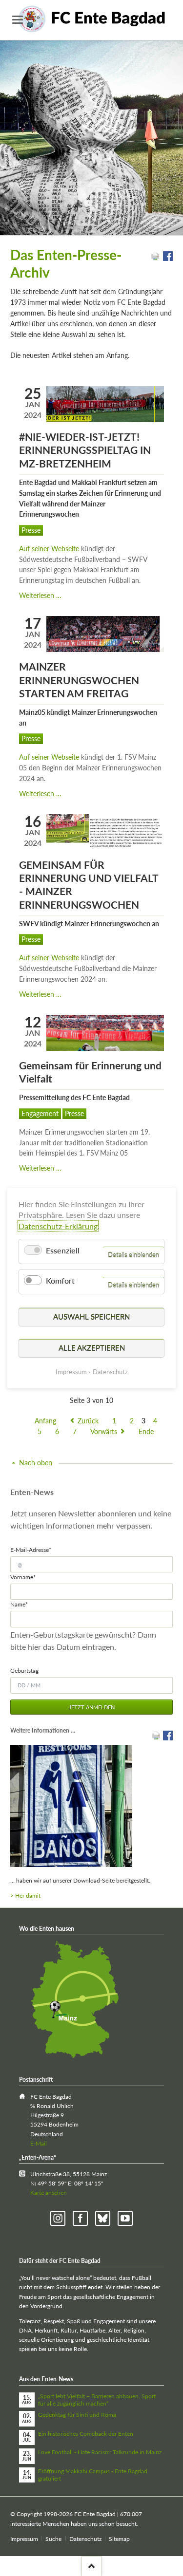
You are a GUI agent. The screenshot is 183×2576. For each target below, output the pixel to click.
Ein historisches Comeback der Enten (86, 2434)
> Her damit (25, 1895)
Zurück (88, 1421)
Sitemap (119, 2539)
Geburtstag (24, 1671)
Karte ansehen (49, 2193)
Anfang (45, 1421)
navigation (18, 20)
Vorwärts (104, 1431)
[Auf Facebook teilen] (168, 258)
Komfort (60, 1280)
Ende (146, 1431)
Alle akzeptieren (92, 1348)
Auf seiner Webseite (49, 549)
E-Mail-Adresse (31, 1549)
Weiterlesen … (40, 595)
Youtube (125, 2218)
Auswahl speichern (91, 1316)
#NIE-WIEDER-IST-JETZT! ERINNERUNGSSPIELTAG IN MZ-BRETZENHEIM (85, 450)
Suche (53, 2539)
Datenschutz (85, 2539)
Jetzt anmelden (92, 1707)
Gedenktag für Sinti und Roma (77, 2415)
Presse (31, 530)
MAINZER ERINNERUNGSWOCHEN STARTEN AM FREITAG (79, 680)
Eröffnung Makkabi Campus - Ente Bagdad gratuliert (93, 2475)
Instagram (58, 2218)
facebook (80, 2218)
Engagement (40, 1113)
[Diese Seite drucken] (155, 258)
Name (23, 1604)
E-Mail (39, 2143)
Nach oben (36, 1463)
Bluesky (103, 2218)
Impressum (24, 2539)
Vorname (23, 1577)
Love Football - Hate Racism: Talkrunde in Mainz (100, 2452)
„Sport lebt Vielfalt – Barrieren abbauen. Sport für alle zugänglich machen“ (97, 2400)
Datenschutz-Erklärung (58, 1226)
